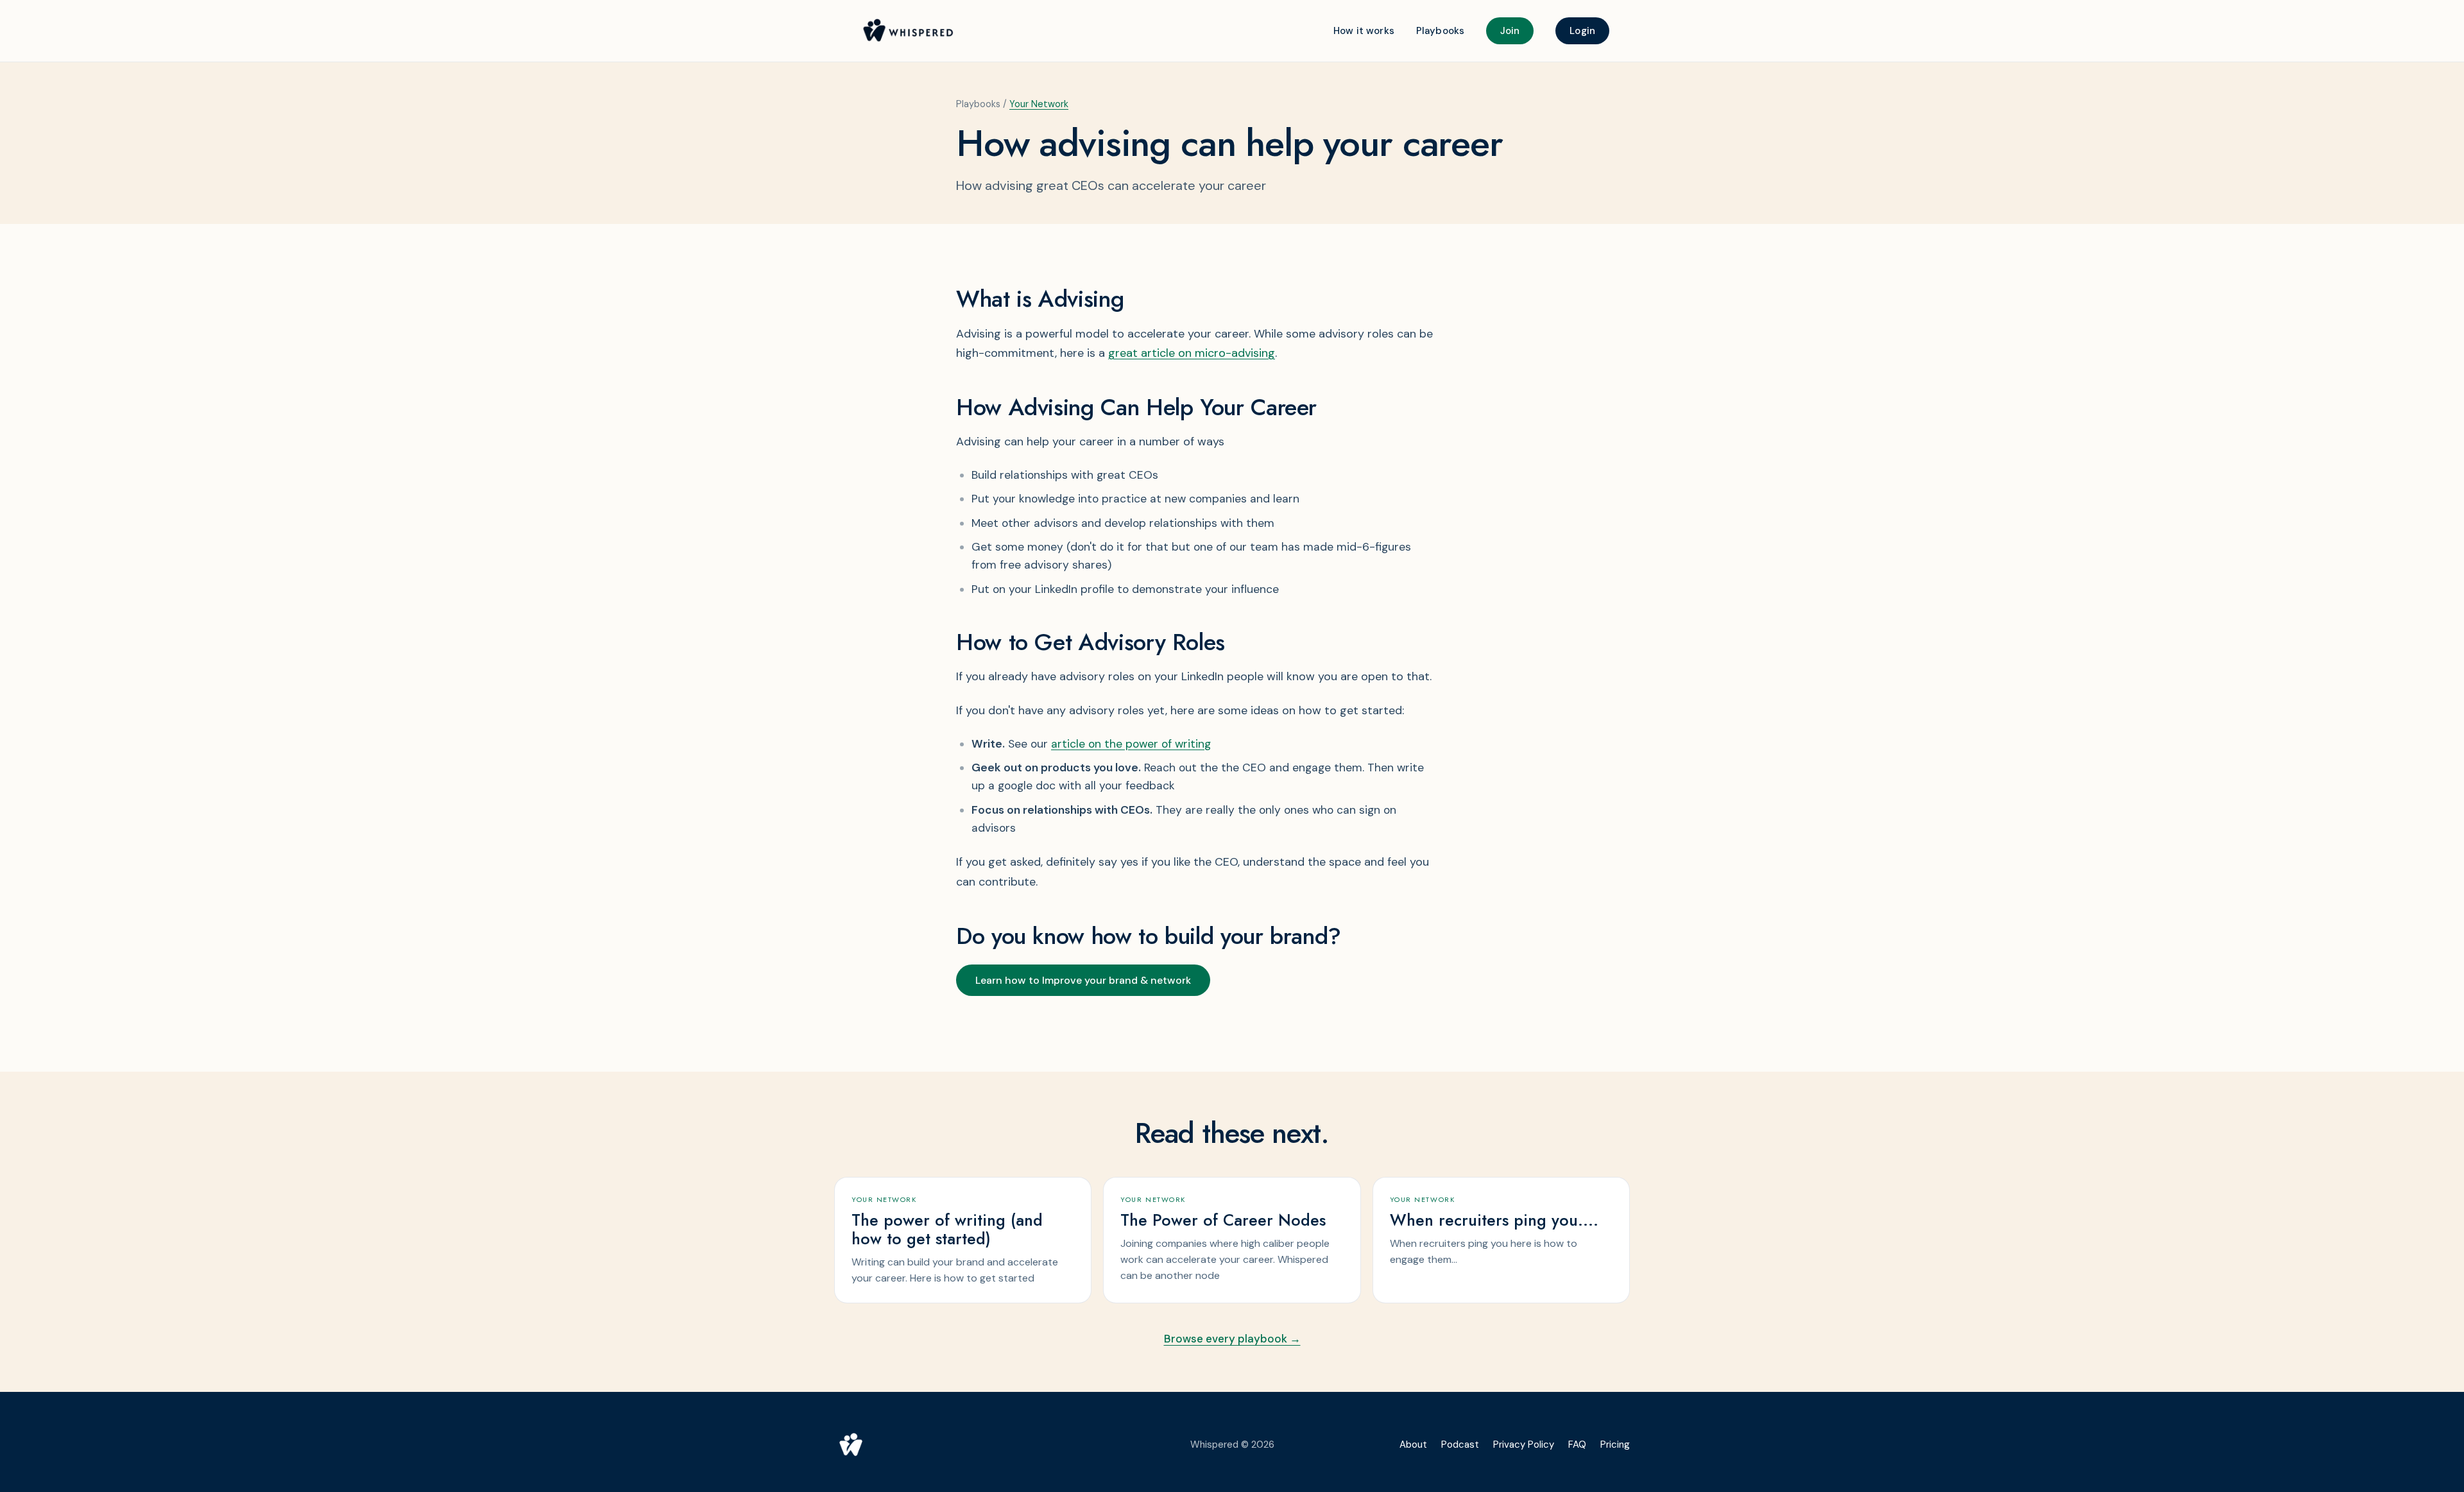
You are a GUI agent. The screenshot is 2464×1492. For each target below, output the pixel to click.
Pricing (1615, 1445)
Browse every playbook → (1232, 1339)
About (1413, 1445)
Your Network (1039, 104)
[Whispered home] (999, 1445)
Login (1582, 31)
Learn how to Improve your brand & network (1083, 980)
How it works (1364, 31)
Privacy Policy (1524, 1445)
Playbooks (1440, 31)
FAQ (1577, 1445)
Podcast (1460, 1445)
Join (1510, 31)
